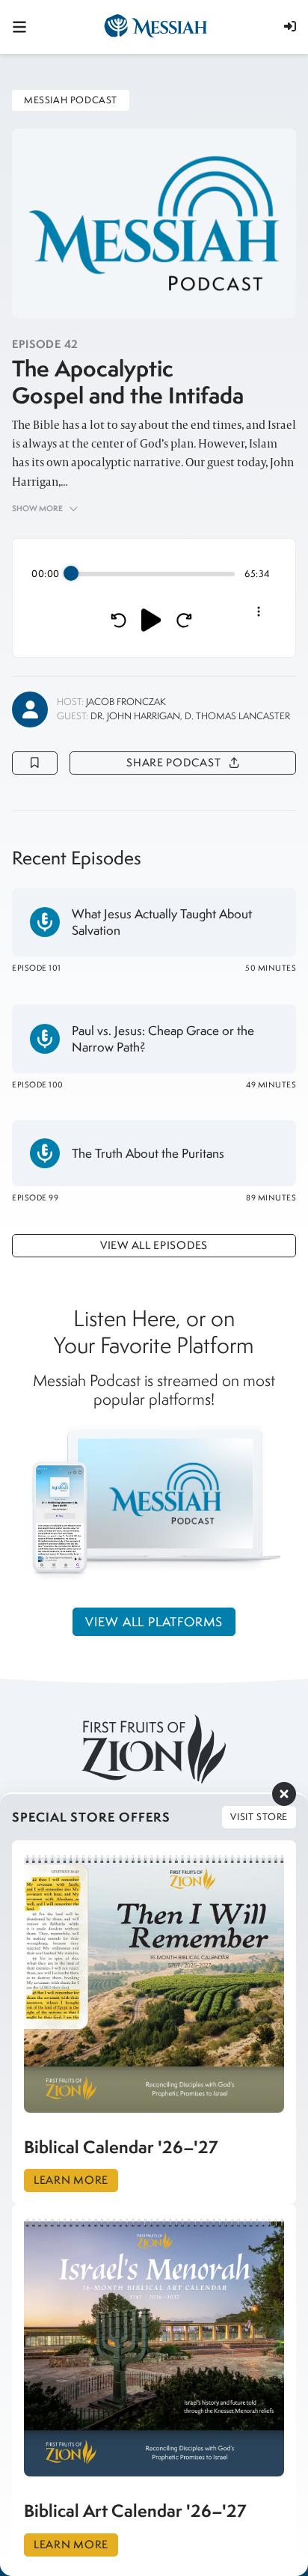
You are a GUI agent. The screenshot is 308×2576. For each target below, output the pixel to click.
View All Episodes (154, 1245)
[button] (290, 26)
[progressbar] (153, 574)
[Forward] (184, 620)
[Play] (151, 620)
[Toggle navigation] (19, 27)
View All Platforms (154, 1622)
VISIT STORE (259, 1817)
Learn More (71, 2180)
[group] (154, 598)
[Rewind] (118, 620)
